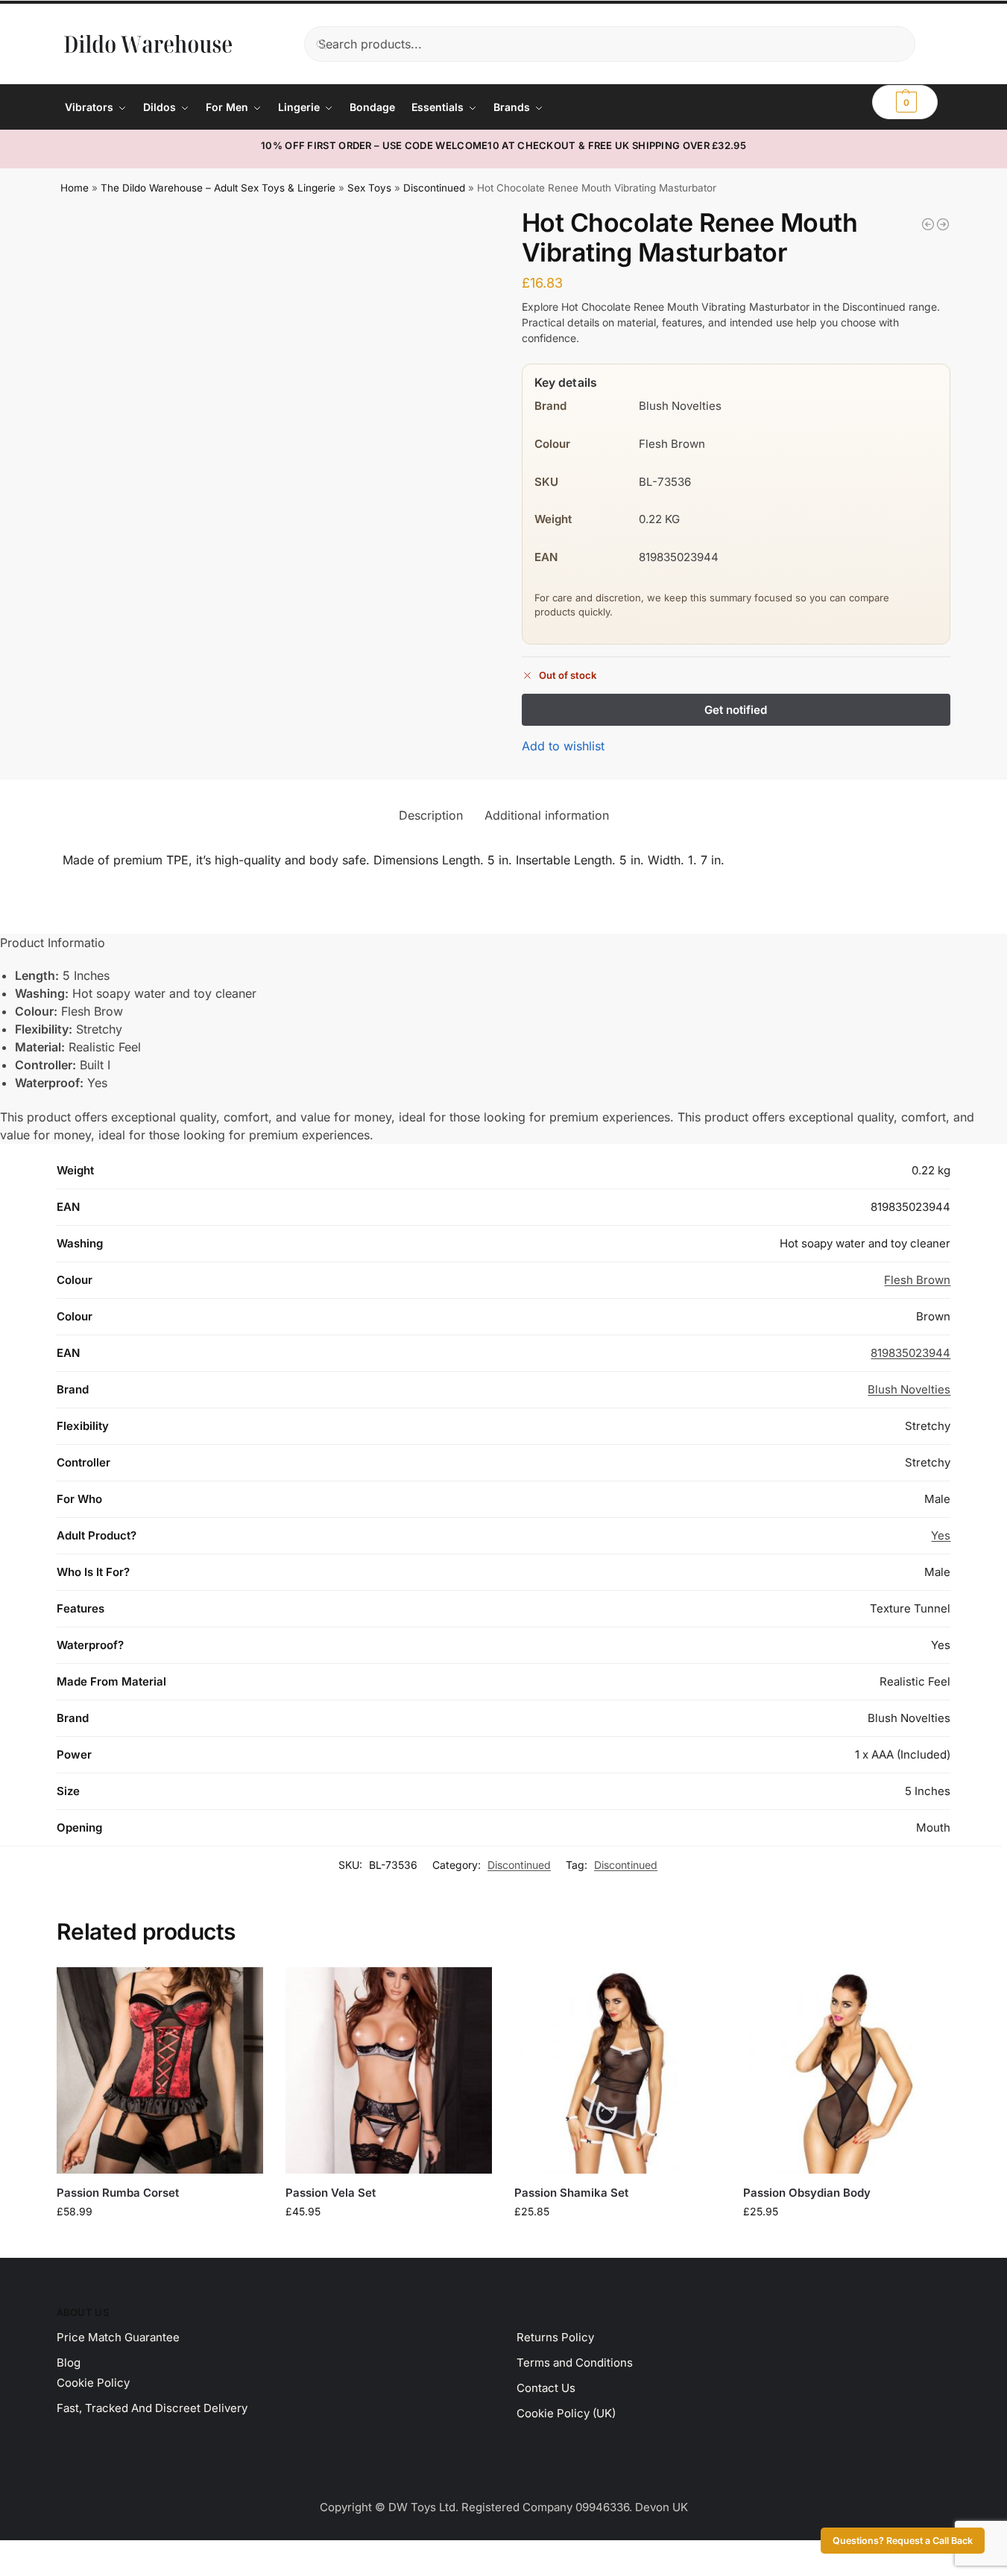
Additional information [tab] (547, 815)
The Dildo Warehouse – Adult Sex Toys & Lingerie (218, 188)
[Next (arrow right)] (17, 2572)
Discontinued (434, 188)
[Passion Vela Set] (389, 2070)
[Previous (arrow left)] (4, 2572)
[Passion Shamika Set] (618, 2070)
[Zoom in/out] (4, 2554)
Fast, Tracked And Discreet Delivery (152, 2408)
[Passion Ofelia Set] (943, 224)
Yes (941, 1535)
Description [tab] (431, 815)
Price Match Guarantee (118, 2337)
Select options (160, 2243)
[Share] (30, 2554)
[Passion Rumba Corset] (160, 2070)
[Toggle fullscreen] (17, 2554)
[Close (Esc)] (42, 2554)
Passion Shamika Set (571, 2193)
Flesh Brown (917, 1280)
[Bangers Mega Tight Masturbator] (928, 224)
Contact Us (546, 2388)
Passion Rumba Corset (118, 2193)
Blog (69, 2363)
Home (75, 188)
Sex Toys (369, 188)
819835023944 (910, 1353)
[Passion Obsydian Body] (846, 2070)
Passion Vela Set (331, 2193)
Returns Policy (555, 2337)
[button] (905, 102)
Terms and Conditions (575, 2363)
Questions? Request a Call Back (903, 2541)
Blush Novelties (909, 1389)
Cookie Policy (93, 2383)
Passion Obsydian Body (807, 2193)
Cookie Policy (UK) (566, 2413)
